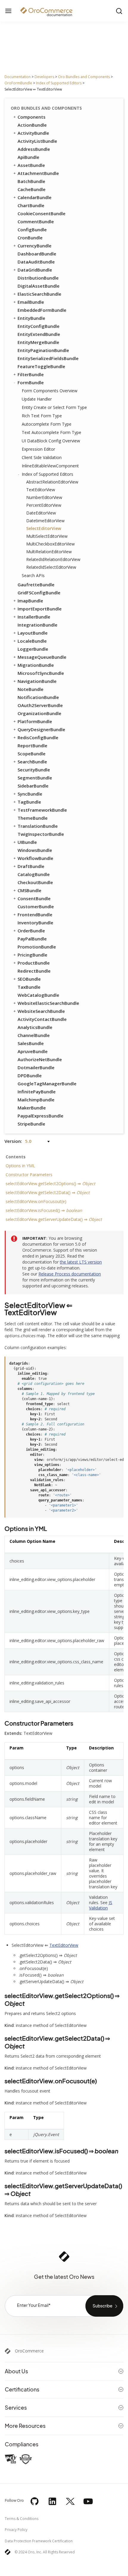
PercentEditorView (44, 505)
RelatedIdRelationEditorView (53, 559)
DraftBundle (31, 866)
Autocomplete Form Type (47, 424)
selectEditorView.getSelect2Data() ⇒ (48, 1192)
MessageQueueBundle (42, 657)
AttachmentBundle (38, 173)
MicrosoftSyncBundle (41, 673)
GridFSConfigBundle (39, 593)
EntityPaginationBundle (43, 350)
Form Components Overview (50, 391)
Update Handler (37, 399)
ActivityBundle (33, 133)
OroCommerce (29, 2351)
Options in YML (20, 1166)
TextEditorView (41, 490)
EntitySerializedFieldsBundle (48, 358)
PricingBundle (32, 955)
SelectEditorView (44, 528)
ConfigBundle (32, 230)
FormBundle (31, 382)
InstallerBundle (34, 617)
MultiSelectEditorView (47, 536)
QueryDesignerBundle (41, 729)
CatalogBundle (34, 874)
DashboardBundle (37, 254)
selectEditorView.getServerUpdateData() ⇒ (54, 1219)
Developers (44, 77)
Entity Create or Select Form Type (54, 407)
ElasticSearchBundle (39, 294)
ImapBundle (30, 601)
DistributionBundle (38, 278)
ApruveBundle (33, 1051)
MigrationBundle (36, 665)
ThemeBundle (33, 818)
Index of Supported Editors (59, 83)
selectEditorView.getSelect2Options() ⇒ (50, 1184)
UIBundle (27, 842)
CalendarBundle (35, 197)
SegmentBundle (35, 778)
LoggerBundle (33, 649)
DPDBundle (30, 1075)
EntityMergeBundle (38, 342)
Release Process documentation (70, 1274)
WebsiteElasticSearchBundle (48, 1003)
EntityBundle (31, 318)
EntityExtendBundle (39, 334)
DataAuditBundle (36, 262)
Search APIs (33, 575)
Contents (16, 1157)
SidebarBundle (33, 786)
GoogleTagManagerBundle (47, 1084)
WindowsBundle (35, 850)
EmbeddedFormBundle (42, 310)
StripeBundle (31, 1124)
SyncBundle (30, 794)
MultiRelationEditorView (49, 552)
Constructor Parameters (29, 1175)
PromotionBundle (37, 947)
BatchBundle (31, 181)
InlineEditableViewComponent (50, 466)
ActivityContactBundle (42, 1019)
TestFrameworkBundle (42, 810)
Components (32, 117)
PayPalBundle (32, 939)
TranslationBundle (38, 826)
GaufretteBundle (36, 585)
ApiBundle (28, 157)
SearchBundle (32, 762)
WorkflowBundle (35, 858)
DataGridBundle (35, 270)
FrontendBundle (35, 915)
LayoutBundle (33, 633)
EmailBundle (31, 302)
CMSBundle (29, 890)
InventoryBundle (35, 923)
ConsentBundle (34, 898)
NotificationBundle (38, 697)
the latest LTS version (81, 1262)
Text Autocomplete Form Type (51, 432)
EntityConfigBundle (39, 326)
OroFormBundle (18, 83)
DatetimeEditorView (45, 521)
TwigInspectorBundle (41, 834)
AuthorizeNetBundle (40, 1059)
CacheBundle (32, 189)
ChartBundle (31, 205)
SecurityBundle (34, 770)
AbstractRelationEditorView (52, 482)
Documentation (18, 77)
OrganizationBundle (39, 713)
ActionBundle (32, 125)
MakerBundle (32, 1108)
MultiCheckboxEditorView (50, 544)
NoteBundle (31, 689)
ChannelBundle (34, 1035)
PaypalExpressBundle (40, 1116)
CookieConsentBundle (42, 213)
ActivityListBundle (37, 141)
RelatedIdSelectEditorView (51, 567)
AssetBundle (31, 165)
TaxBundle (29, 987)
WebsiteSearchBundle (41, 1011)
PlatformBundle (35, 721)
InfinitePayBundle (37, 1092)
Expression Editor (38, 449)
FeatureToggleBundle (41, 366)
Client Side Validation (42, 457)
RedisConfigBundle (38, 737)
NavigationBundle (37, 681)
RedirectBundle (34, 971)
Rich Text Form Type (42, 416)
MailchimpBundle (36, 1100)
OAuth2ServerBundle (40, 705)
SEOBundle (29, 979)
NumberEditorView (44, 497)
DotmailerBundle (36, 1067)
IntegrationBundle (38, 625)
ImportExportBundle (40, 609)
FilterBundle (31, 374)
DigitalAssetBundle (39, 286)
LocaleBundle (32, 641)
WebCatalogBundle (38, 995)
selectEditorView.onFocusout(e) (36, 1201)
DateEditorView (41, 513)
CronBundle (30, 238)
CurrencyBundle (35, 246)
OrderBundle (31, 931)
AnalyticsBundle (35, 1027)
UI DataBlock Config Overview (51, 441)
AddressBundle (34, 149)
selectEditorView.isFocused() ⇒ (44, 1210)
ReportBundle (32, 745)
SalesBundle (31, 1043)
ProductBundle (34, 963)
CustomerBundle (36, 906)
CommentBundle (36, 221)
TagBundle (29, 802)
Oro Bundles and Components (84, 77)
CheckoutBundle (35, 882)
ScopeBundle (32, 754)
